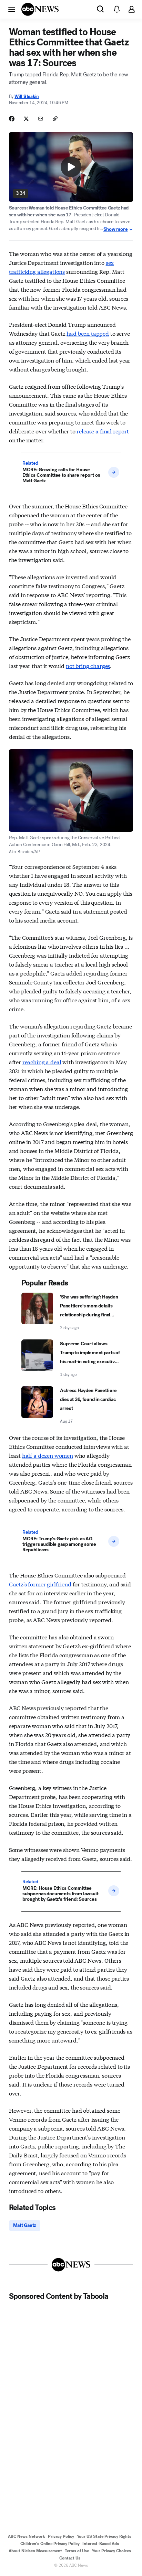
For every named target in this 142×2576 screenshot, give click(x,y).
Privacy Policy (61, 2536)
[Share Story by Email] (41, 119)
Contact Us (70, 2558)
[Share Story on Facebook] (12, 119)
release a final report (103, 431)
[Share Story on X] (26, 119)
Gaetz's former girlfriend (40, 1584)
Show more (115, 229)
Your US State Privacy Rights (104, 2536)
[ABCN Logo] (40, 9)
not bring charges (88, 665)
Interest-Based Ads (101, 2544)
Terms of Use (77, 2551)
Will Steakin (27, 96)
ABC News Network (27, 2536)
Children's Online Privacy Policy (50, 2544)
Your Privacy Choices (111, 2551)
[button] (12, 9)
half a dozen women (48, 1455)
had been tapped (88, 333)
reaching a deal (42, 1062)
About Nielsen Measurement (35, 2551)
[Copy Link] (55, 119)
